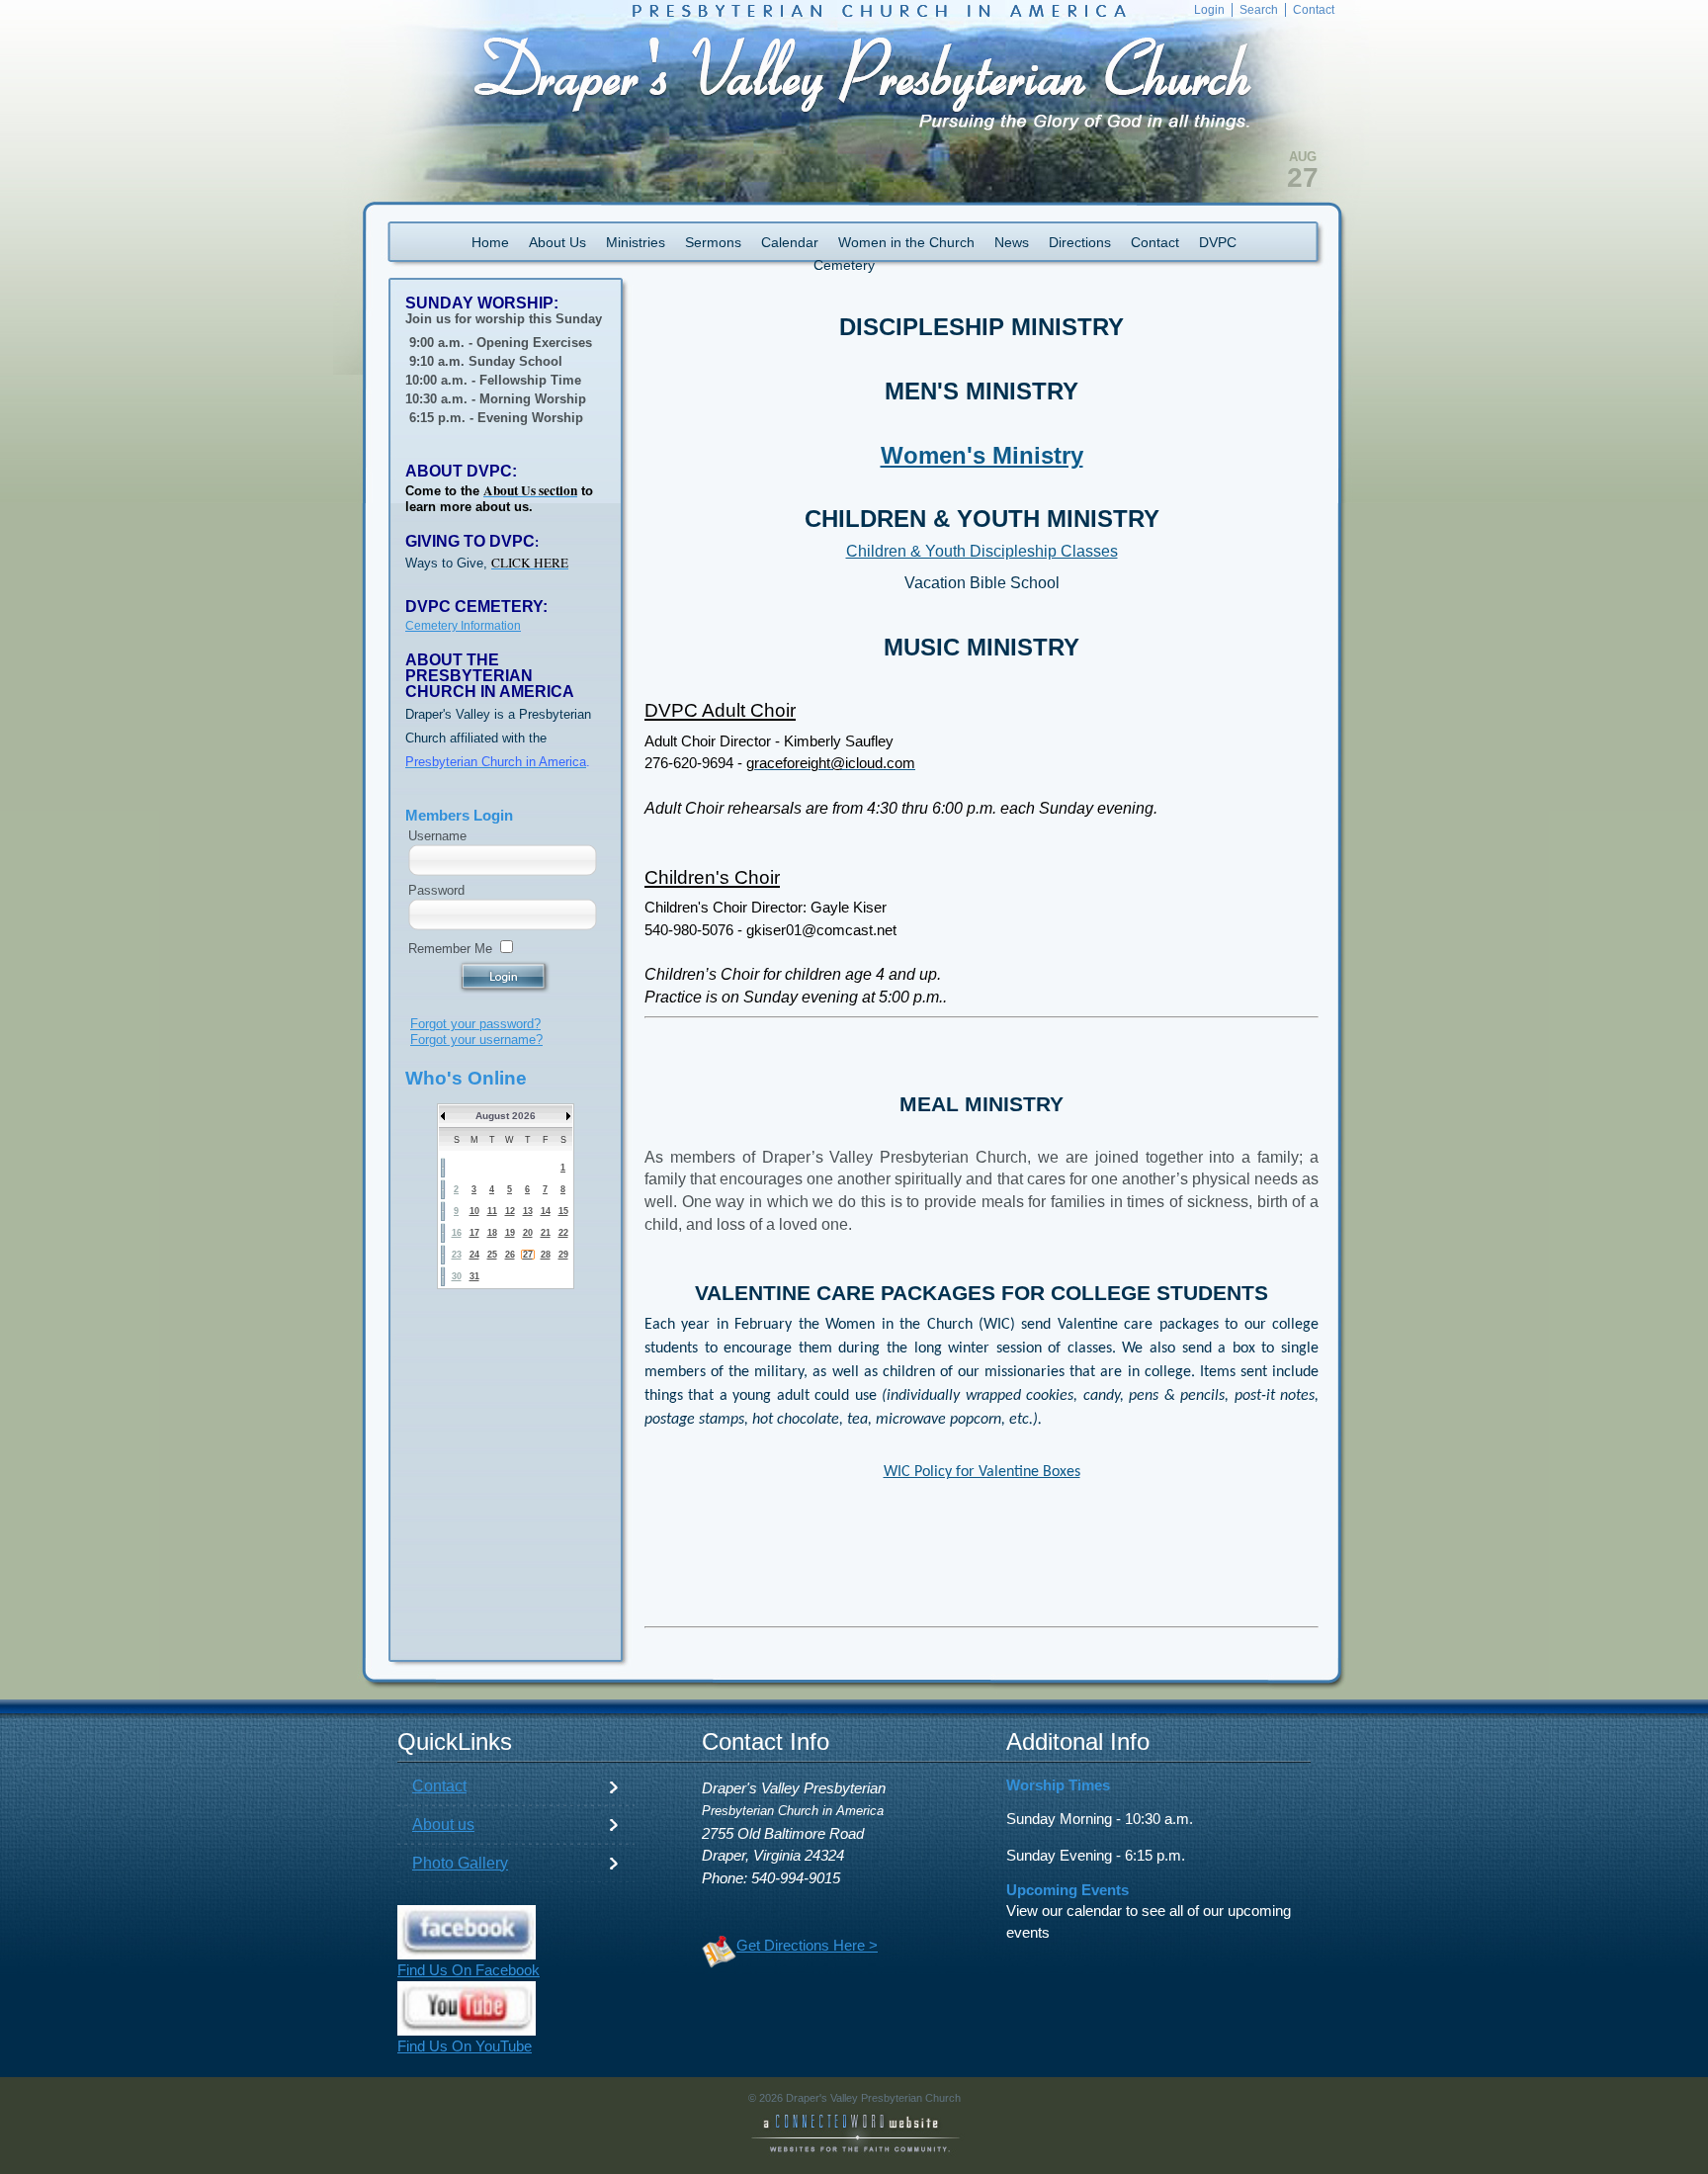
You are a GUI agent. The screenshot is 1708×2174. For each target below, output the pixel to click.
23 (457, 1255)
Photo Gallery (460, 1863)
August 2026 (506, 1116)
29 (563, 1255)
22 (563, 1233)
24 (474, 1255)
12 (510, 1211)
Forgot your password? (475, 1024)
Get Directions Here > (807, 1946)
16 (457, 1233)
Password (436, 890)
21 (546, 1233)
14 (546, 1211)
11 (492, 1211)
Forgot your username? (476, 1040)
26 (510, 1255)
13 (528, 1211)
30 (457, 1276)
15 (563, 1211)
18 (492, 1233)
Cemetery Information (463, 626)
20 (528, 1233)
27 (528, 1255)
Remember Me (450, 949)
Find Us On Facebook (469, 1970)
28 (546, 1255)
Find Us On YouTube (465, 2046)
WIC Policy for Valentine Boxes (982, 1472)
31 (474, 1276)
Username (437, 836)
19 (510, 1233)
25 (492, 1255)
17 (474, 1233)
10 (474, 1211)
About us (443, 1825)
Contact (439, 1786)
